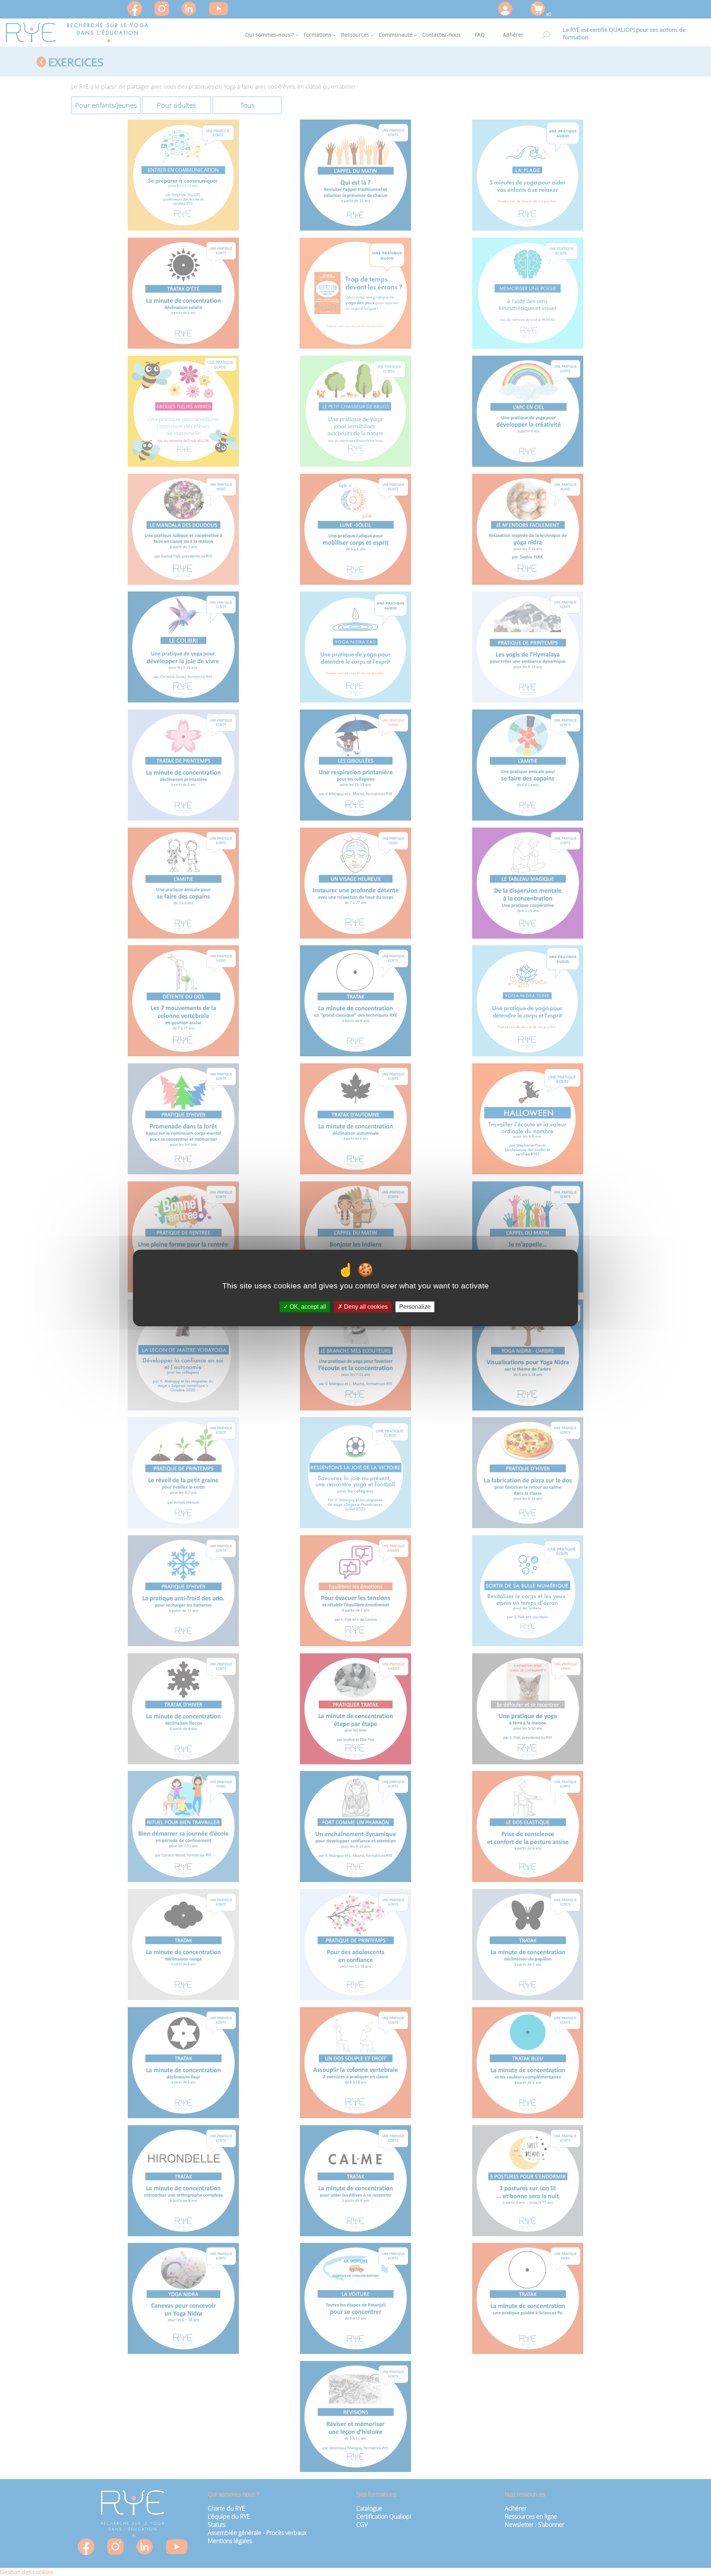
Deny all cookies (365, 1307)
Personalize (415, 1307)
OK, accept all (307, 1307)
